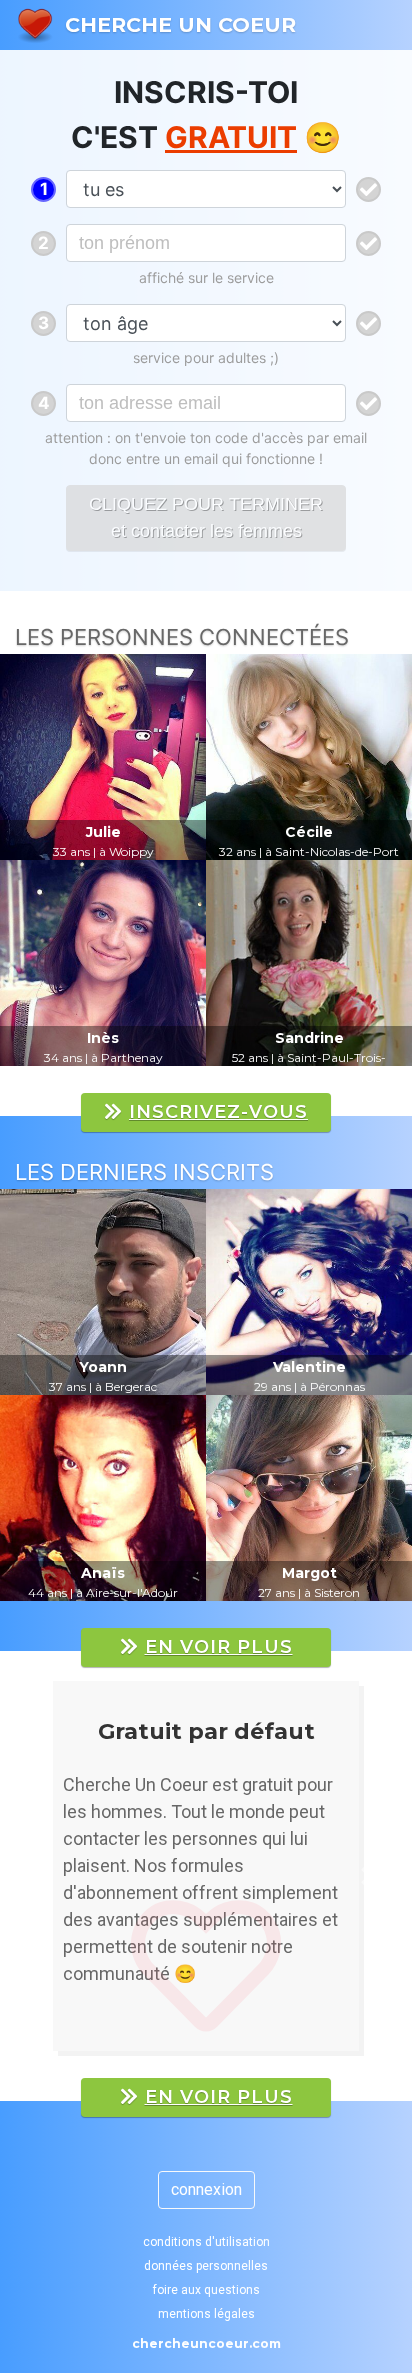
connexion (206, 2189)
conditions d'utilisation (206, 2242)
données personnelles (206, 2266)
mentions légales (206, 2314)
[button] (43, 1876)
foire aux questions (206, 2290)
